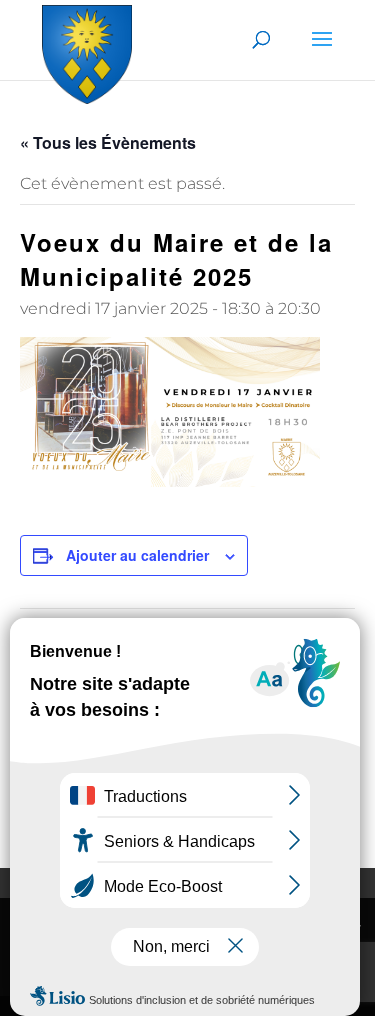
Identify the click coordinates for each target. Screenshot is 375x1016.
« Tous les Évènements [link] (108, 142)
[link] (87, 50)
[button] (322, 52)
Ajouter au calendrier (137, 555)
